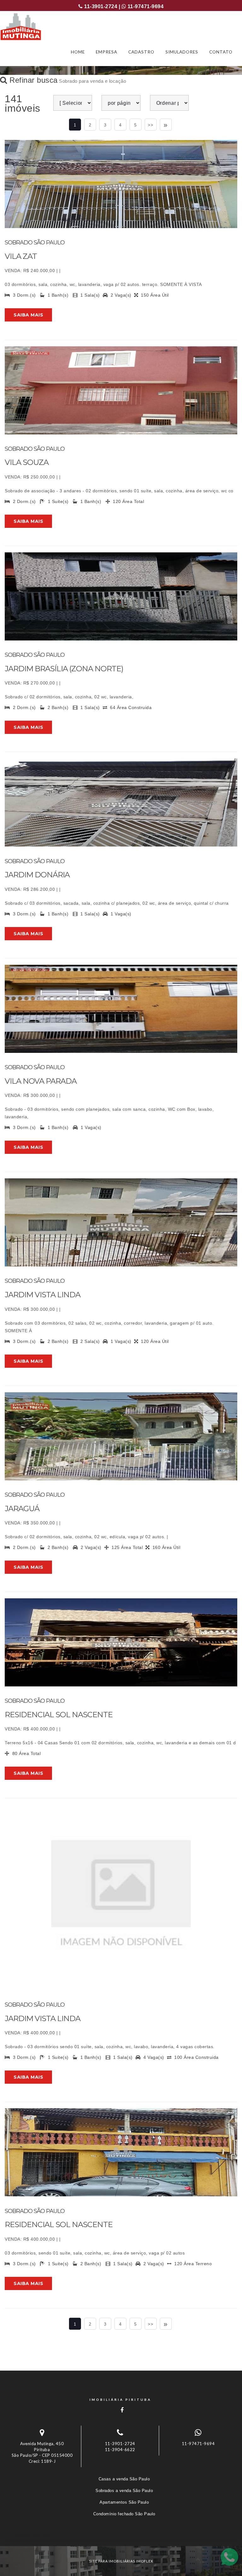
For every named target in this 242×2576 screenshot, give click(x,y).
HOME (78, 52)
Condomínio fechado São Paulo (124, 2514)
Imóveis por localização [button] (30, 2534)
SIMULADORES (182, 52)
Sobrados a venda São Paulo (124, 2491)
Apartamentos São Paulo (124, 2502)
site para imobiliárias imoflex (121, 2561)
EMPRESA (107, 52)
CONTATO (221, 52)
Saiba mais (28, 315)
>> (150, 125)
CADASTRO (141, 52)
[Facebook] (120, 2410)
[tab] (121, 2534)
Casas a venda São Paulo (124, 2479)
